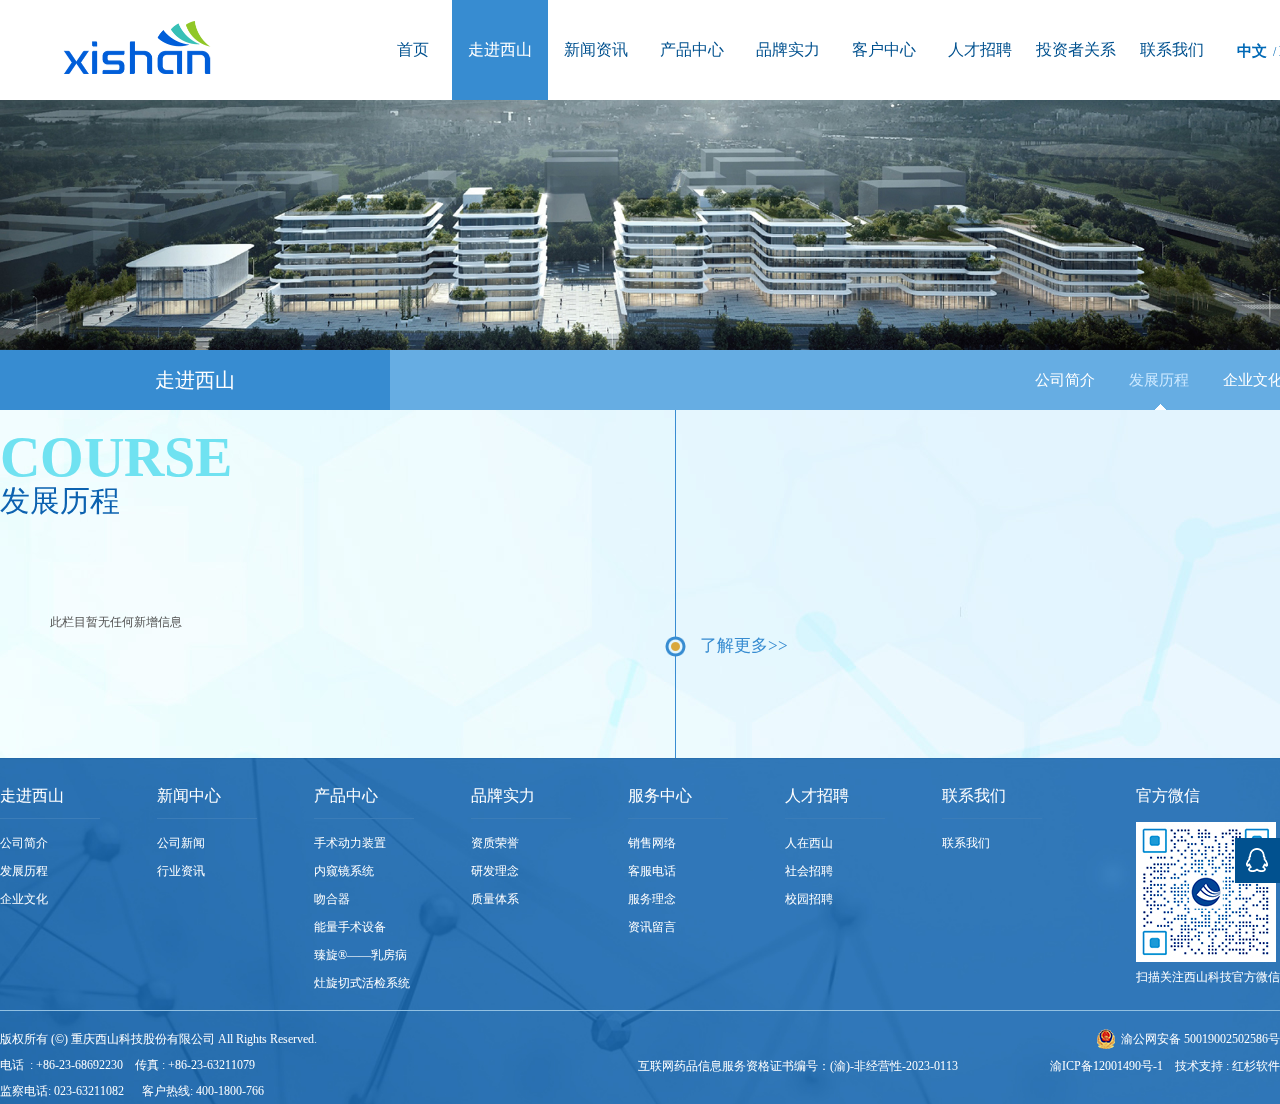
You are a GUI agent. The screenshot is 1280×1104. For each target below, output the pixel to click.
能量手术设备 (350, 927)
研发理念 (495, 871)
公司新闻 (181, 843)
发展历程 (1159, 380)
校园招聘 (809, 899)
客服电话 (652, 871)
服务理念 (652, 899)
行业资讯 (181, 871)
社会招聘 (809, 871)
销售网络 (652, 843)
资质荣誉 (495, 843)
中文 (1252, 51)
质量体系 (495, 899)
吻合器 (332, 899)
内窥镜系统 (344, 871)
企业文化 (24, 899)
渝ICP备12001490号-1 (1106, 1066)
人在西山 (809, 843)
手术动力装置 (350, 843)
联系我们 (966, 843)
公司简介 (1065, 380)
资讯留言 (652, 927)
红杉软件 (1256, 1066)
